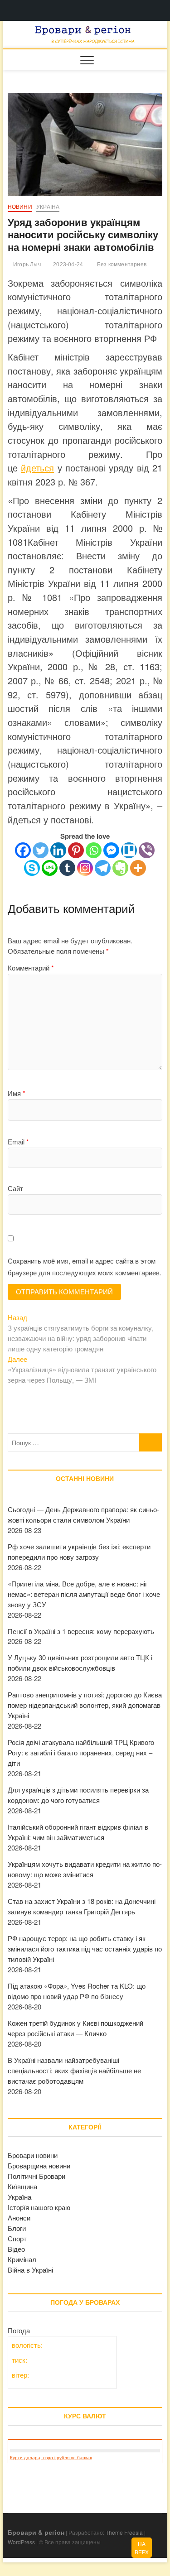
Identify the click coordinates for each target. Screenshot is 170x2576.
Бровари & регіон (36, 2532)
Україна (48, 207)
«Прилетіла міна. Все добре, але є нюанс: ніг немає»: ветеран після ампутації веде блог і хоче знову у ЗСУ (84, 1594)
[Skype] (32, 868)
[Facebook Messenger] (111, 850)
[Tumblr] (67, 868)
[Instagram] (85, 868)
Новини (20, 207)
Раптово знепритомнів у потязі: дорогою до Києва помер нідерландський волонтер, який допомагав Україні (85, 1705)
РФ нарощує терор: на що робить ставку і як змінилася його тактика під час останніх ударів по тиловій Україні (85, 1949)
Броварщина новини (39, 2165)
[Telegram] (103, 868)
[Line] (50, 868)
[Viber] (147, 850)
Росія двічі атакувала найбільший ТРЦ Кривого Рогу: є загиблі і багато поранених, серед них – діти (81, 1752)
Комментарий (31, 968)
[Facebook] (23, 850)
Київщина (22, 2186)
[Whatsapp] (94, 850)
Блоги (17, 2228)
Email (18, 1141)
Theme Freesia (124, 2532)
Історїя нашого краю (39, 2207)
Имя (17, 1093)
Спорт (17, 2238)
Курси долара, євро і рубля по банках (51, 2458)
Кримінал (22, 2259)
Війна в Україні (30, 2270)
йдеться (37, 468)
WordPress (21, 2542)
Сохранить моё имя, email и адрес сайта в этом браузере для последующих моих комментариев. (85, 1266)
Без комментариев (121, 264)
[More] (138, 868)
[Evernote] (120, 868)
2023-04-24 (67, 264)
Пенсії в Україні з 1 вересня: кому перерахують (81, 1631)
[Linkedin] (58, 850)
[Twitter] (41, 850)
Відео (16, 2249)
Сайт (15, 1188)
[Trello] (129, 850)
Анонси (19, 2218)
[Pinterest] (76, 850)
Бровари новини (33, 2155)
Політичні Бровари (36, 2176)
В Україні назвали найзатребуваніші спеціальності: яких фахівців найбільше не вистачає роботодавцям (74, 2070)
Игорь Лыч (26, 264)
